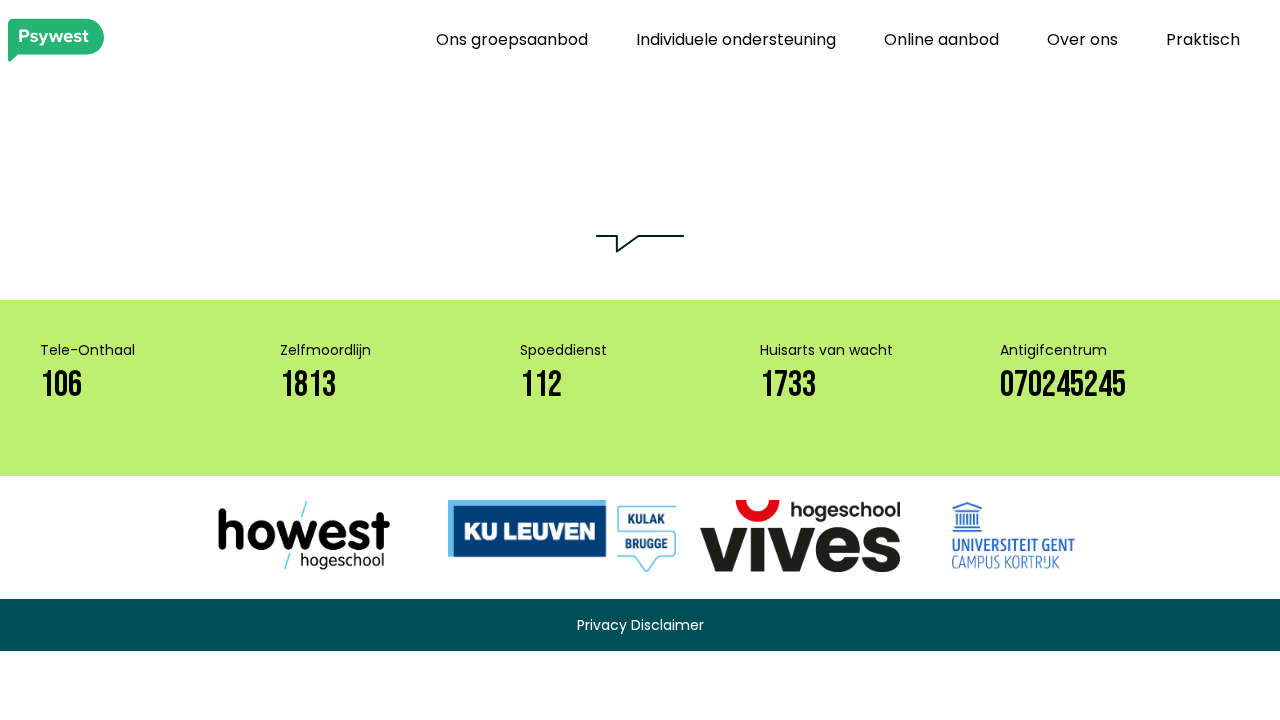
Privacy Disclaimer (640, 625)
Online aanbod (941, 39)
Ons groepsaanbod (512, 39)
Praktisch (1203, 39)
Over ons (1082, 39)
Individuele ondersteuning (736, 39)
